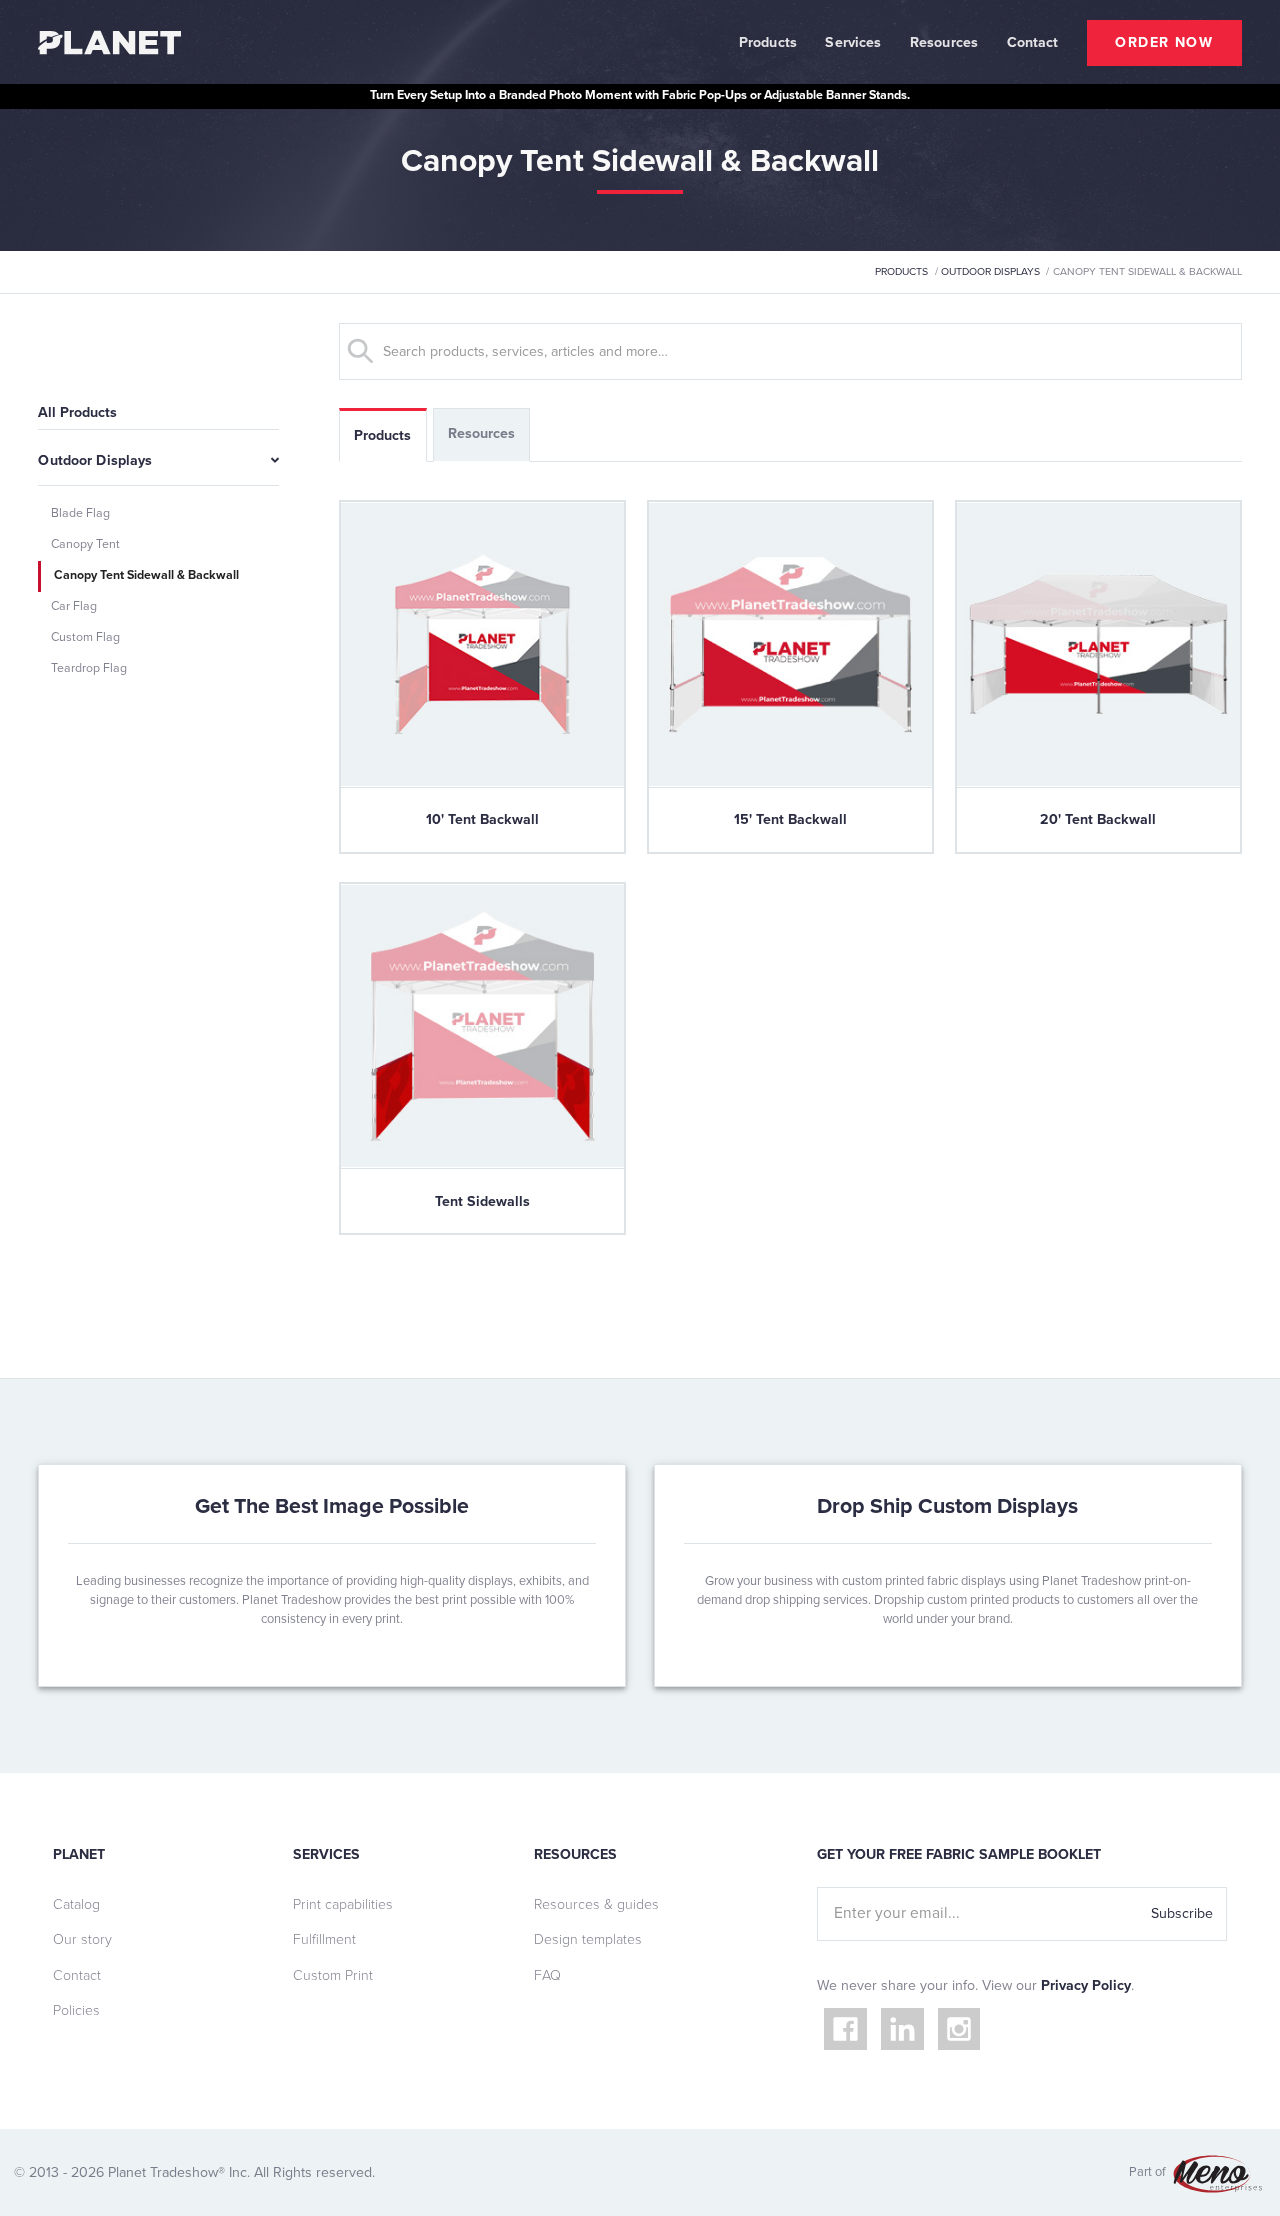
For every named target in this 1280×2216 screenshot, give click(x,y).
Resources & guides (596, 1904)
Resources (944, 42)
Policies (76, 2010)
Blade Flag (80, 513)
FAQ (547, 1975)
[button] (768, 42)
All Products (77, 412)
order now (1164, 42)
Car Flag (74, 606)
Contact (77, 1975)
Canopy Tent (85, 544)
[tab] (382, 435)
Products (768, 42)
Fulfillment (324, 1939)
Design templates (588, 1939)
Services (853, 42)
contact (1033, 42)
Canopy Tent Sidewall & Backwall (146, 575)
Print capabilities (343, 1904)
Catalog (76, 1904)
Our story (82, 1939)
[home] (109, 42)
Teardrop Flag (89, 668)
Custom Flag (85, 637)
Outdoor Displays (990, 271)
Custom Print (333, 1975)
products (901, 271)
